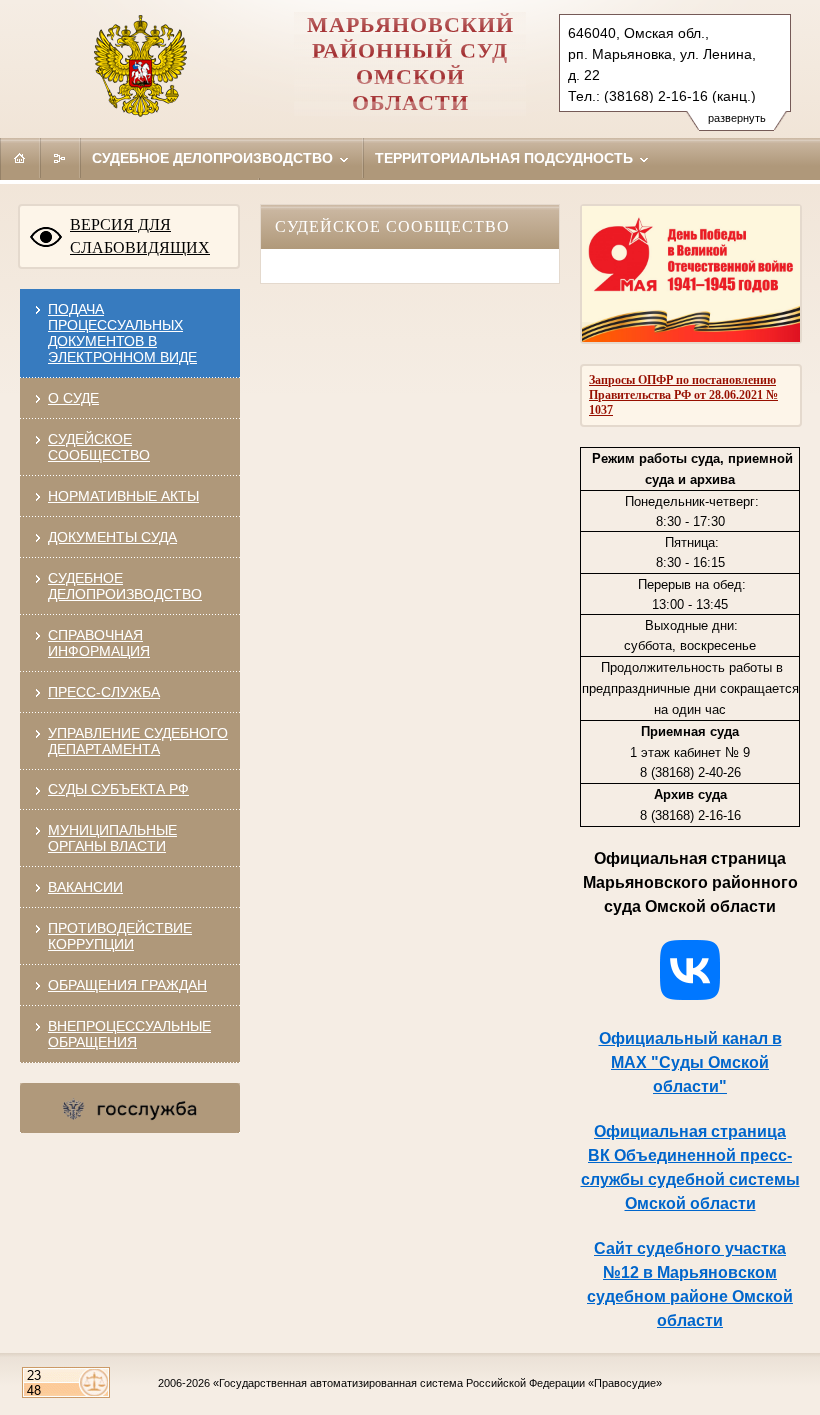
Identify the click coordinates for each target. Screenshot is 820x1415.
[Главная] (20, 158)
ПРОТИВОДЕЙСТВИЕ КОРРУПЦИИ (120, 936)
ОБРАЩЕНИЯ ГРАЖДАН (127, 985)
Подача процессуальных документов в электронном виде (122, 333)
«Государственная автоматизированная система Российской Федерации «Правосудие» (437, 1383)
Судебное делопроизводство (214, 158)
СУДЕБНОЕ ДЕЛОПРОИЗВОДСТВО (125, 586)
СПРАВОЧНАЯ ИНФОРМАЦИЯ (99, 643)
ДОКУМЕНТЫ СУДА (112, 537)
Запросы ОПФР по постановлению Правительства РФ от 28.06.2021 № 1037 (683, 395)
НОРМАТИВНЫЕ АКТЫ (123, 496)
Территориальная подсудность (506, 158)
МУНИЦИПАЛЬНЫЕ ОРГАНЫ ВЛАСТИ (112, 838)
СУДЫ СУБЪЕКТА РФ (118, 789)
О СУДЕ (73, 398)
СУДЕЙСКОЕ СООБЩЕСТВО (99, 447)
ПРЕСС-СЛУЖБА (104, 692)
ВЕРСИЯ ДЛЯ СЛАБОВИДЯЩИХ (140, 236)
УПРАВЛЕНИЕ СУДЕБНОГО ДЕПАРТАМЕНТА (138, 741)
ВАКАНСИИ (85, 887)
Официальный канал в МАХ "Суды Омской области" (690, 1062)
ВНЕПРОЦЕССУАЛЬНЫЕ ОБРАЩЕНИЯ (129, 1034)
